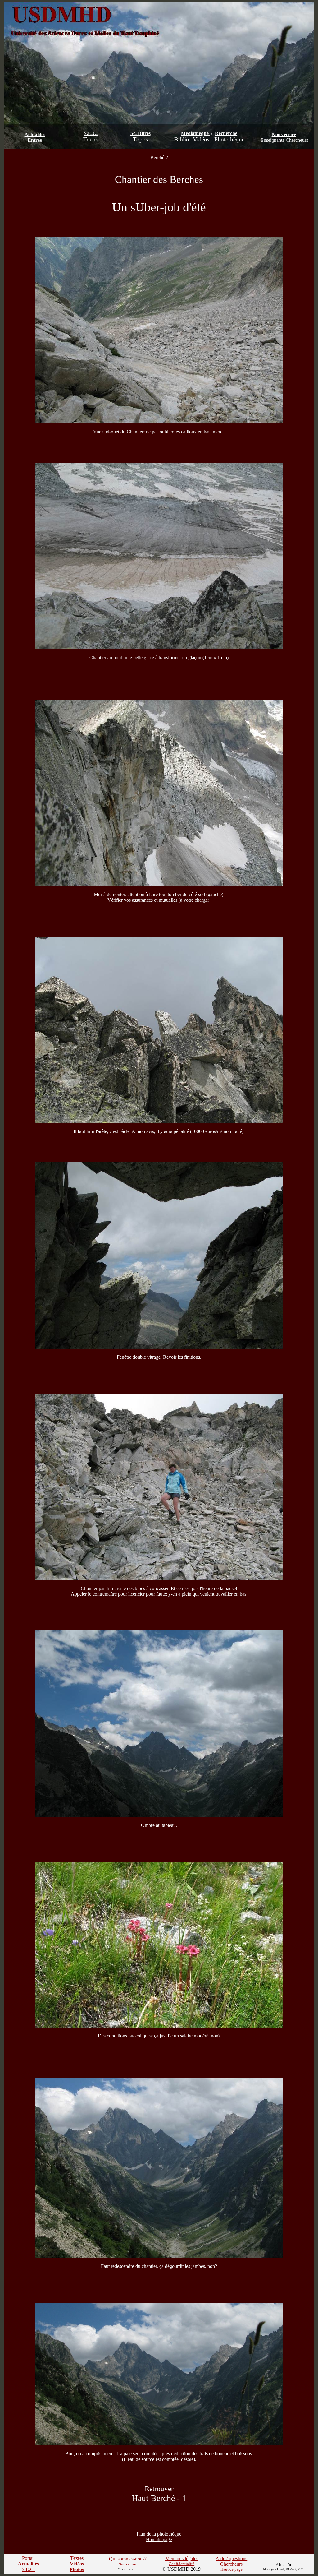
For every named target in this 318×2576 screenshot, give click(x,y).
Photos (77, 2569)
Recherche (226, 133)
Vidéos (201, 139)
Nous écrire (284, 134)
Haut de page (159, 2539)
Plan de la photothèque (159, 2534)
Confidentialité (182, 2564)
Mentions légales (182, 2558)
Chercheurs (231, 2564)
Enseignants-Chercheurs (284, 140)
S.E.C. (91, 133)
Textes (91, 139)
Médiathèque (195, 133)
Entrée (35, 140)
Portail (28, 2558)
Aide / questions (231, 2558)
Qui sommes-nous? (128, 2559)
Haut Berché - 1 (159, 2498)
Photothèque (229, 139)
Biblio (182, 139)
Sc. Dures (141, 133)
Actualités (35, 134)
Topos (140, 139)
